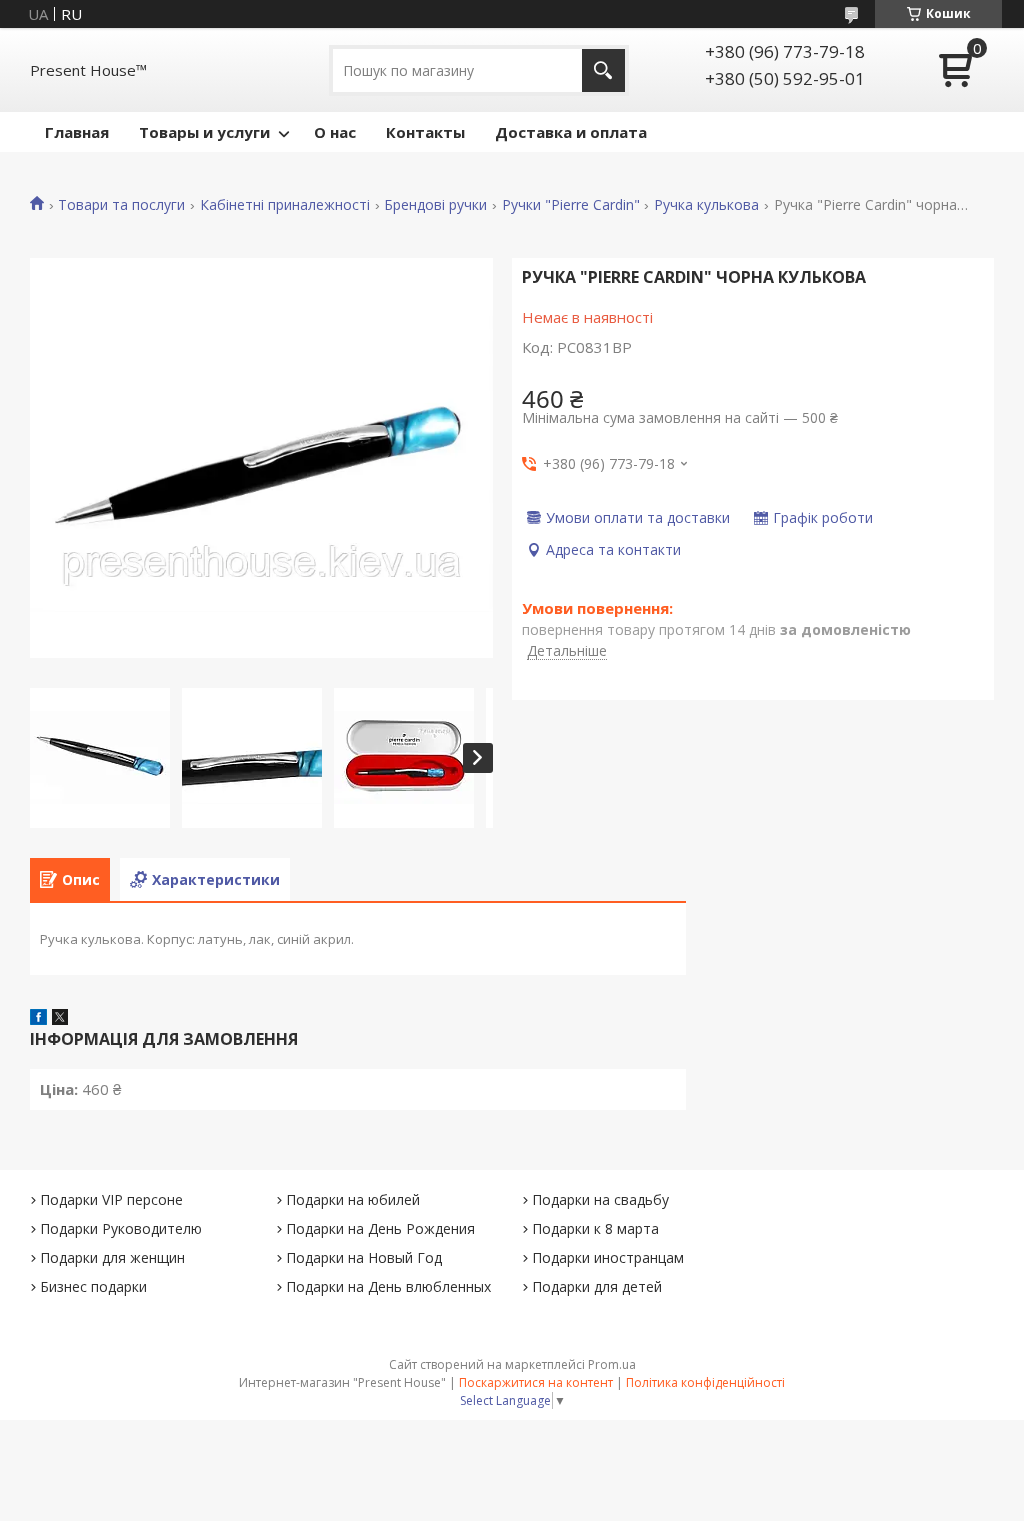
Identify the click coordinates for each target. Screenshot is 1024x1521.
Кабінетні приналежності (285, 205)
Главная (77, 132)
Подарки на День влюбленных (388, 1286)
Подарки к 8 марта (595, 1228)
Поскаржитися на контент (536, 1382)
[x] (60, 1019)
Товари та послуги (121, 205)
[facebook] (38, 1019)
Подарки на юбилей (353, 1199)
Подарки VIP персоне (111, 1199)
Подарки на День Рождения (380, 1228)
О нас (335, 132)
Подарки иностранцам (608, 1257)
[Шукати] (603, 70)
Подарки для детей (597, 1286)
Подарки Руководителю (121, 1228)
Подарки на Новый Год (364, 1257)
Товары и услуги (204, 132)
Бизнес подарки (93, 1286)
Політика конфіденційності (705, 1382)
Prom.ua (612, 1364)
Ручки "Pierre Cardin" (571, 205)
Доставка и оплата (571, 132)
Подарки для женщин (112, 1257)
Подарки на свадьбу (600, 1199)
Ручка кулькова (706, 205)
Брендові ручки (435, 205)
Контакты (425, 132)
